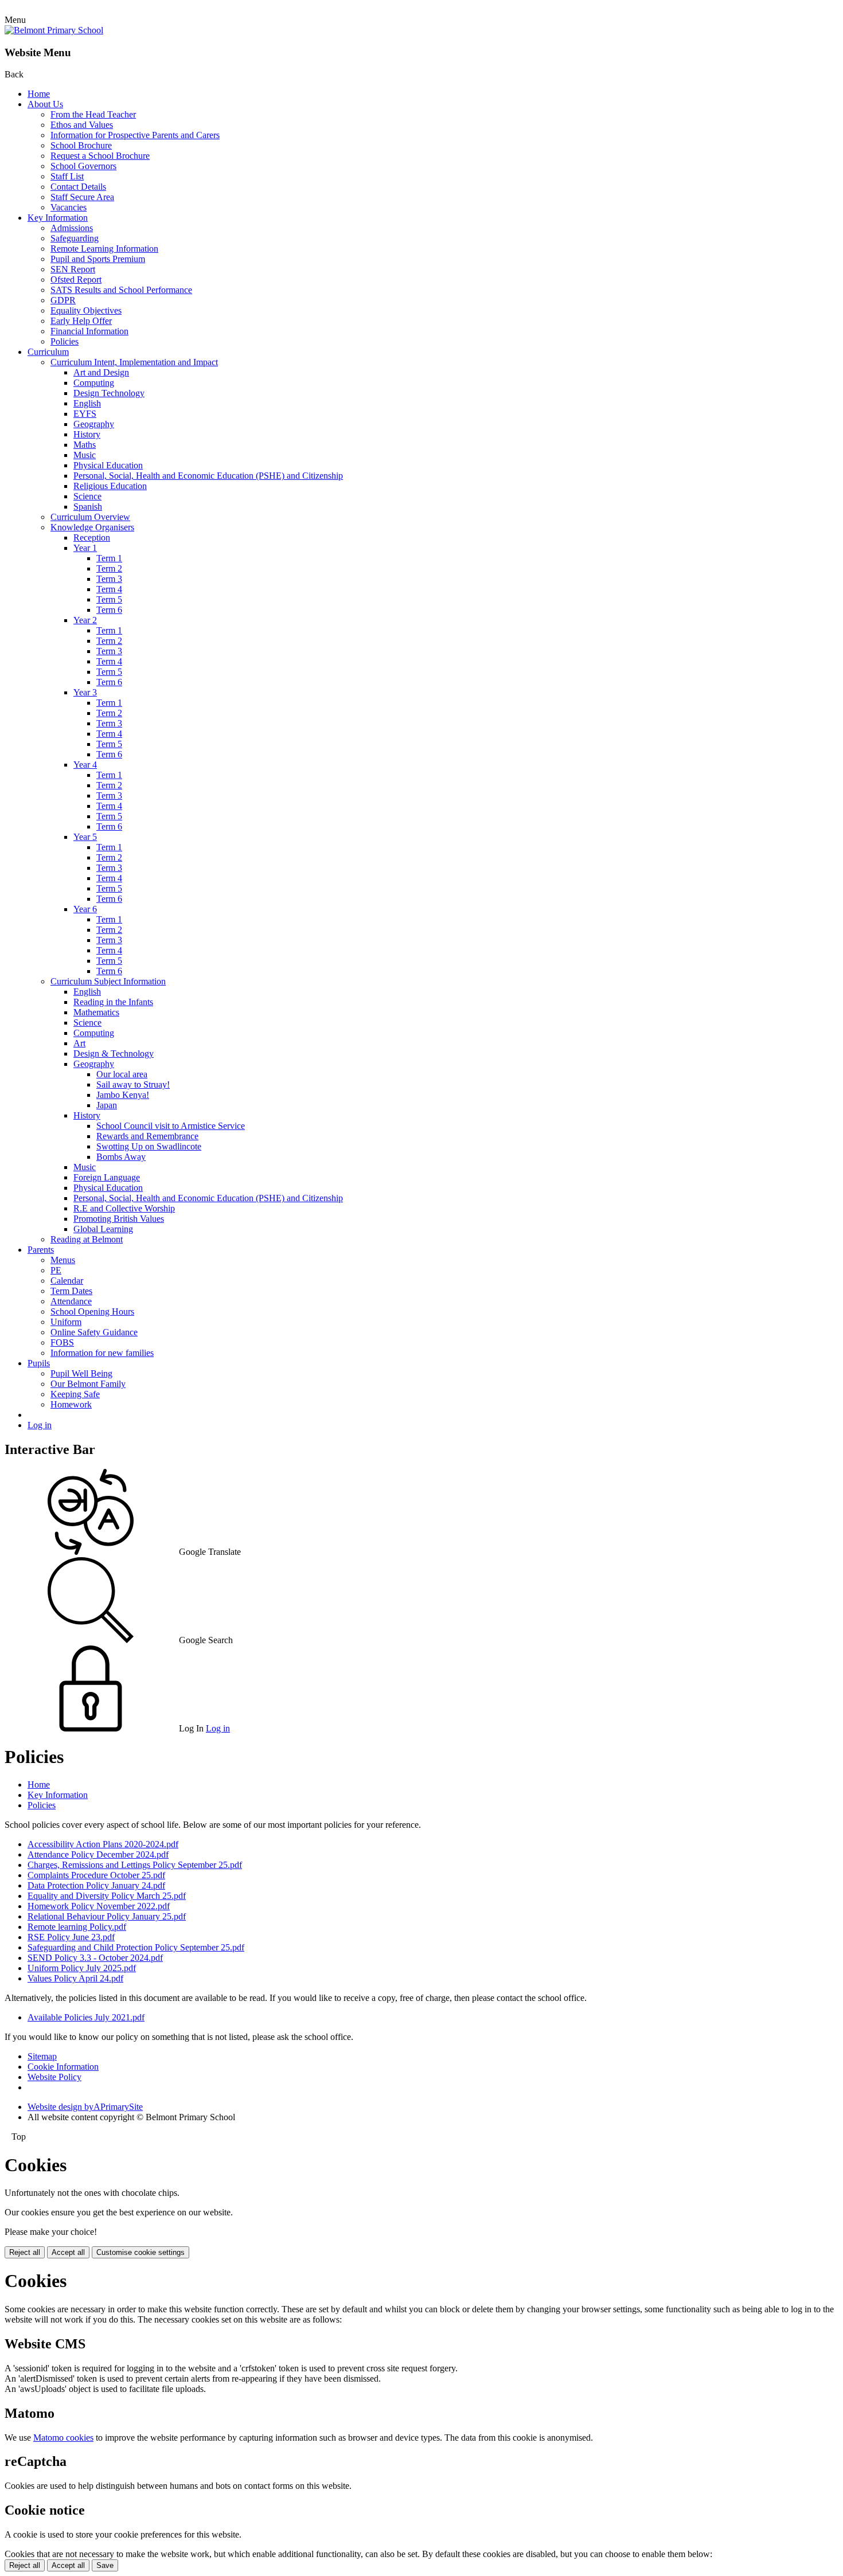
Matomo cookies (63, 2438)
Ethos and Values (82, 125)
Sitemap (42, 2056)
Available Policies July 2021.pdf (86, 2017)
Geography (94, 424)
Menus (63, 1260)
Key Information (58, 218)
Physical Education (108, 465)
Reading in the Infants (113, 1002)
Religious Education (110, 486)
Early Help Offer (81, 321)
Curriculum (48, 352)
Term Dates (71, 1291)
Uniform (66, 1322)
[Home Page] (54, 30)
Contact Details (78, 187)
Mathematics (96, 1012)
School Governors (83, 166)
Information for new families (102, 1353)
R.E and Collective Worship (124, 1208)
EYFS (85, 414)
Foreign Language (107, 1177)
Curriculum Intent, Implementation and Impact (134, 362)
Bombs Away (121, 1157)
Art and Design (101, 372)
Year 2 (85, 620)
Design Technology (109, 393)
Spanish (88, 507)
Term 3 (109, 579)
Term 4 (109, 589)
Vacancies (69, 207)
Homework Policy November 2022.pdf (99, 1906)
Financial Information (89, 331)
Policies (65, 341)
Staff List (67, 176)
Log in (40, 1425)
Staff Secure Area (82, 197)
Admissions (72, 228)
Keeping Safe (75, 1394)
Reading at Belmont (87, 1239)
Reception (92, 538)
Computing (94, 383)
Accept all (68, 2252)
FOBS (62, 1342)
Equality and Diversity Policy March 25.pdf (107, 1896)
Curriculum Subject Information (108, 981)
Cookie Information (63, 2067)
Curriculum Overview (90, 517)
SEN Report (73, 269)
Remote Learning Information (104, 249)
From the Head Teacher (93, 114)
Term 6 (109, 610)
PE (56, 1270)
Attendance (71, 1301)
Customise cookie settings (140, 2252)
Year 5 (85, 837)
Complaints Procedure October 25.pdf (96, 1875)
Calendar (67, 1281)
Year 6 (85, 909)
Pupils (39, 1363)
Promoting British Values (119, 1219)
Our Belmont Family (88, 1384)
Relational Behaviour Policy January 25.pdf (107, 1916)
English (87, 403)
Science (87, 496)
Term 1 (109, 558)
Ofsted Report (76, 280)
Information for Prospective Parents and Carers (135, 135)
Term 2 (109, 568)
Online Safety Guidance (94, 1332)
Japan (107, 1105)
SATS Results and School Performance (121, 290)
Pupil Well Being (81, 1373)
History (87, 434)
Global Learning (103, 1229)
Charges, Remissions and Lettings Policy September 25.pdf (135, 1865)
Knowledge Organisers (92, 527)
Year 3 (85, 692)
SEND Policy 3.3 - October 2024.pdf (95, 1958)
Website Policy (54, 2077)
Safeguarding (75, 238)
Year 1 (85, 548)
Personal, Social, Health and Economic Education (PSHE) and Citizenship (208, 476)
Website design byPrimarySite (85, 2107)
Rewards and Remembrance (147, 1136)
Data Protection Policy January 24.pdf (96, 1885)
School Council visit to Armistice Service (171, 1126)
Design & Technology (114, 1054)
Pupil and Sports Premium (98, 259)
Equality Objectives (86, 310)
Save (105, 2565)
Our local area (122, 1074)
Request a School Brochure (100, 156)
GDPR (63, 300)
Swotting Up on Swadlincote (149, 1146)
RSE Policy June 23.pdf (71, 1937)
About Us (45, 104)
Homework (71, 1404)
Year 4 (85, 765)
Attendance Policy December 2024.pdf (98, 1854)
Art (79, 1043)
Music (85, 455)
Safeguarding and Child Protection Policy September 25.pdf (136, 1947)
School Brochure (81, 145)
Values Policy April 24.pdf (75, 1978)
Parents (41, 1250)
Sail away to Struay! (133, 1084)
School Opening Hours (92, 1312)
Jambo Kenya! (123, 1095)
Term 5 (109, 599)
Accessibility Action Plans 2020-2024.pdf (103, 1844)
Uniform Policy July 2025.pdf (82, 1968)
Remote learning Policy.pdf (77, 1927)
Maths (85, 445)
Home (39, 94)
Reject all (25, 2252)
